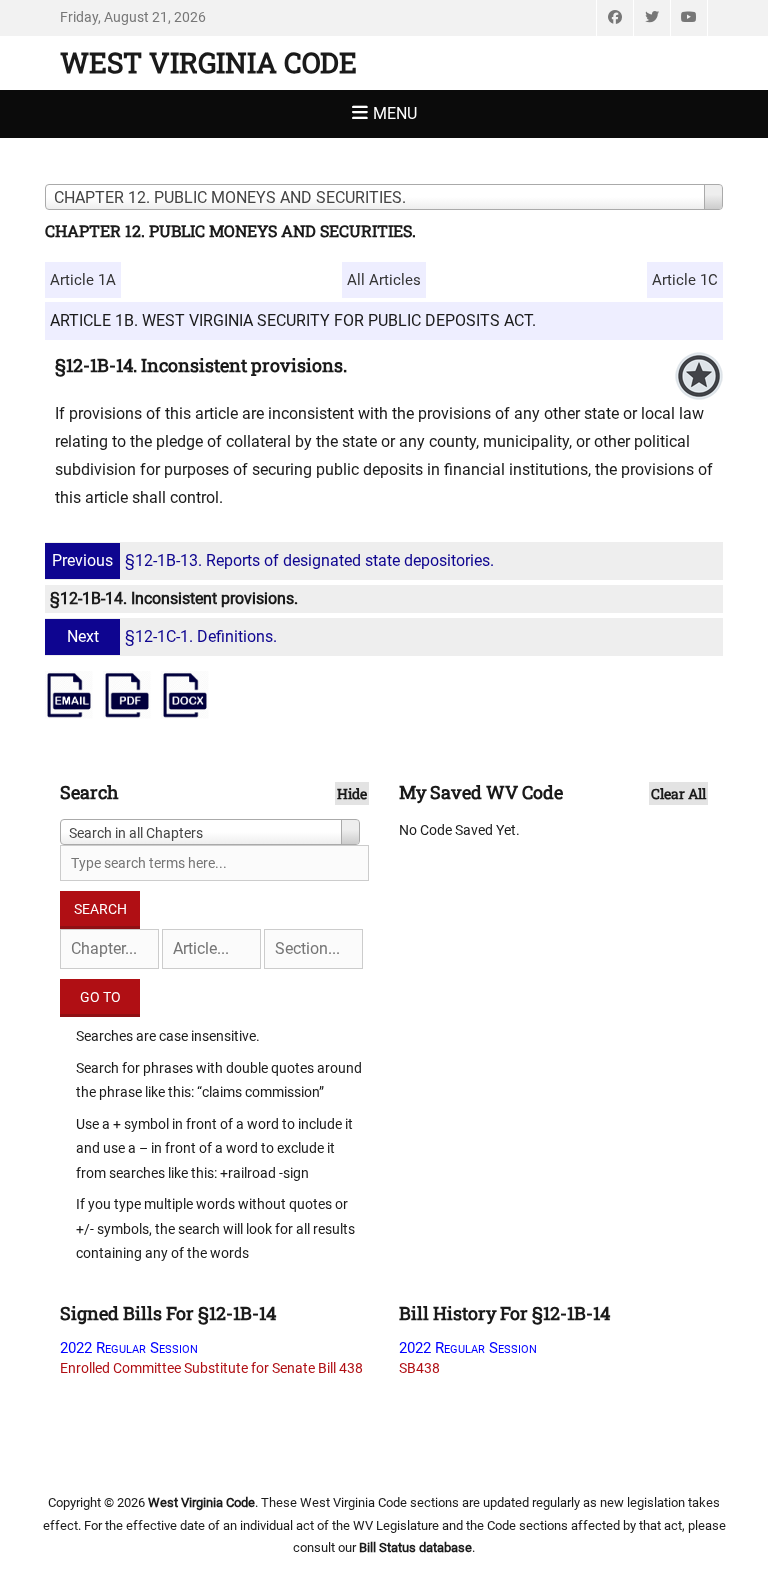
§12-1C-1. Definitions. (172, 636)
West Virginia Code (208, 62)
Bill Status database (415, 1547)
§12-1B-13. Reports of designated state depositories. (273, 560)
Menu (395, 113)
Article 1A (83, 280)
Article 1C (685, 280)
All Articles (384, 280)
